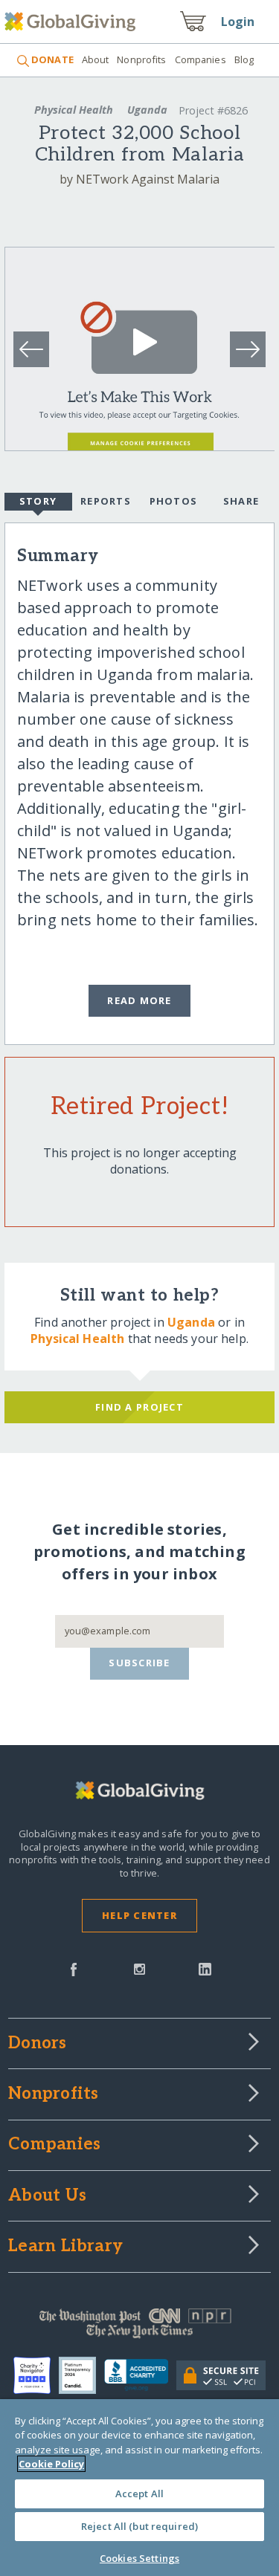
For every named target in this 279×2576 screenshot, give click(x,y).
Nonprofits (141, 59)
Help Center (139, 1915)
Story (38, 501)
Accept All (139, 2494)
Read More (139, 1000)
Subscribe (139, 1663)
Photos (174, 501)
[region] (139, 2488)
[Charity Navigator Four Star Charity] (36, 2375)
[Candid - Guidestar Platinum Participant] (81, 2375)
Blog (244, 59)
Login (238, 22)
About (96, 59)
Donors (37, 2044)
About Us (47, 2196)
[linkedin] (205, 1968)
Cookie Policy (51, 2464)
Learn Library (65, 2247)
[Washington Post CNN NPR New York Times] (139, 2327)
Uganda (147, 110)
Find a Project (139, 1407)
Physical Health (74, 110)
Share (241, 501)
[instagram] (139, 1968)
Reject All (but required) (139, 2526)
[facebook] (74, 1968)
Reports (106, 501)
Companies (201, 59)
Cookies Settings (139, 2558)
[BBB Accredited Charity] (140, 2375)
